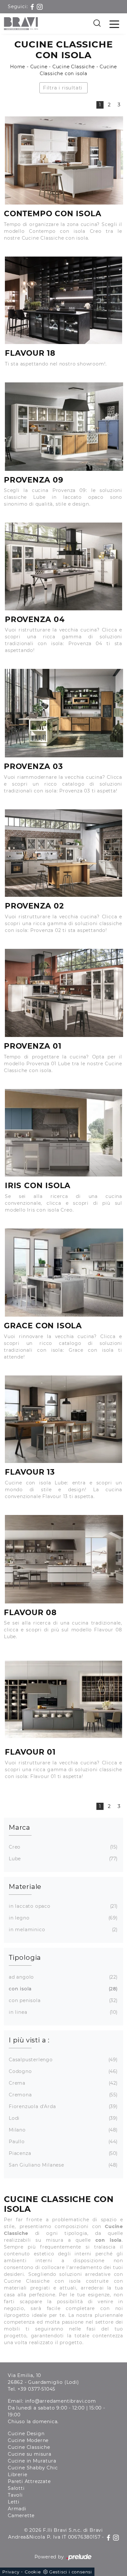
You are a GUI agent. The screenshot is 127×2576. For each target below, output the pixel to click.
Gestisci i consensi (71, 2572)
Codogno (63, 2071)
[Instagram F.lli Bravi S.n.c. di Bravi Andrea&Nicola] (40, 7)
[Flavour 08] (64, 1559)
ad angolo (63, 1977)
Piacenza (63, 2153)
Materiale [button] (25, 1887)
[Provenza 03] (64, 713)
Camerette (21, 2516)
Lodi (63, 2118)
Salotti (16, 2488)
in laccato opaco (63, 1906)
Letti (14, 2502)
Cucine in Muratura (32, 2461)
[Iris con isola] (63, 1133)
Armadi (17, 2509)
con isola (63, 1989)
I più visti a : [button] (29, 2040)
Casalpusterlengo (63, 2060)
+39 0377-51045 (36, 2389)
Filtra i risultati (63, 88)
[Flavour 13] (63, 1419)
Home (18, 67)
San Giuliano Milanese (63, 2165)
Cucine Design (26, 2434)
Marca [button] (20, 1827)
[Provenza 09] (64, 427)
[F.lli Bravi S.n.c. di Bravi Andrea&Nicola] (21, 24)
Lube (63, 1859)
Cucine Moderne (28, 2440)
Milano (63, 2130)
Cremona (63, 2095)
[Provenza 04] (63, 566)
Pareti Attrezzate (29, 2481)
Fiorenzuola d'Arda (63, 2106)
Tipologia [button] (25, 1958)
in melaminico (63, 1930)
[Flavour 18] (63, 300)
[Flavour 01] (63, 1699)
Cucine (39, 67)
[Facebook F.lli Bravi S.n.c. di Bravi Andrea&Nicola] (33, 7)
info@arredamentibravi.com (61, 2401)
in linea (63, 2012)
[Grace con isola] (64, 1273)
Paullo (63, 2142)
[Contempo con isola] (64, 161)
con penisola (63, 2000)
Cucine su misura (30, 2454)
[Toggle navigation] (114, 24)
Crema (63, 2083)
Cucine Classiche (74, 67)
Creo (63, 1847)
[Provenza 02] (63, 853)
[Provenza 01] (64, 993)
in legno (63, 1918)
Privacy (11, 2572)
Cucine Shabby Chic (33, 2468)
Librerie (17, 2475)
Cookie (33, 2572)
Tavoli (15, 2495)
